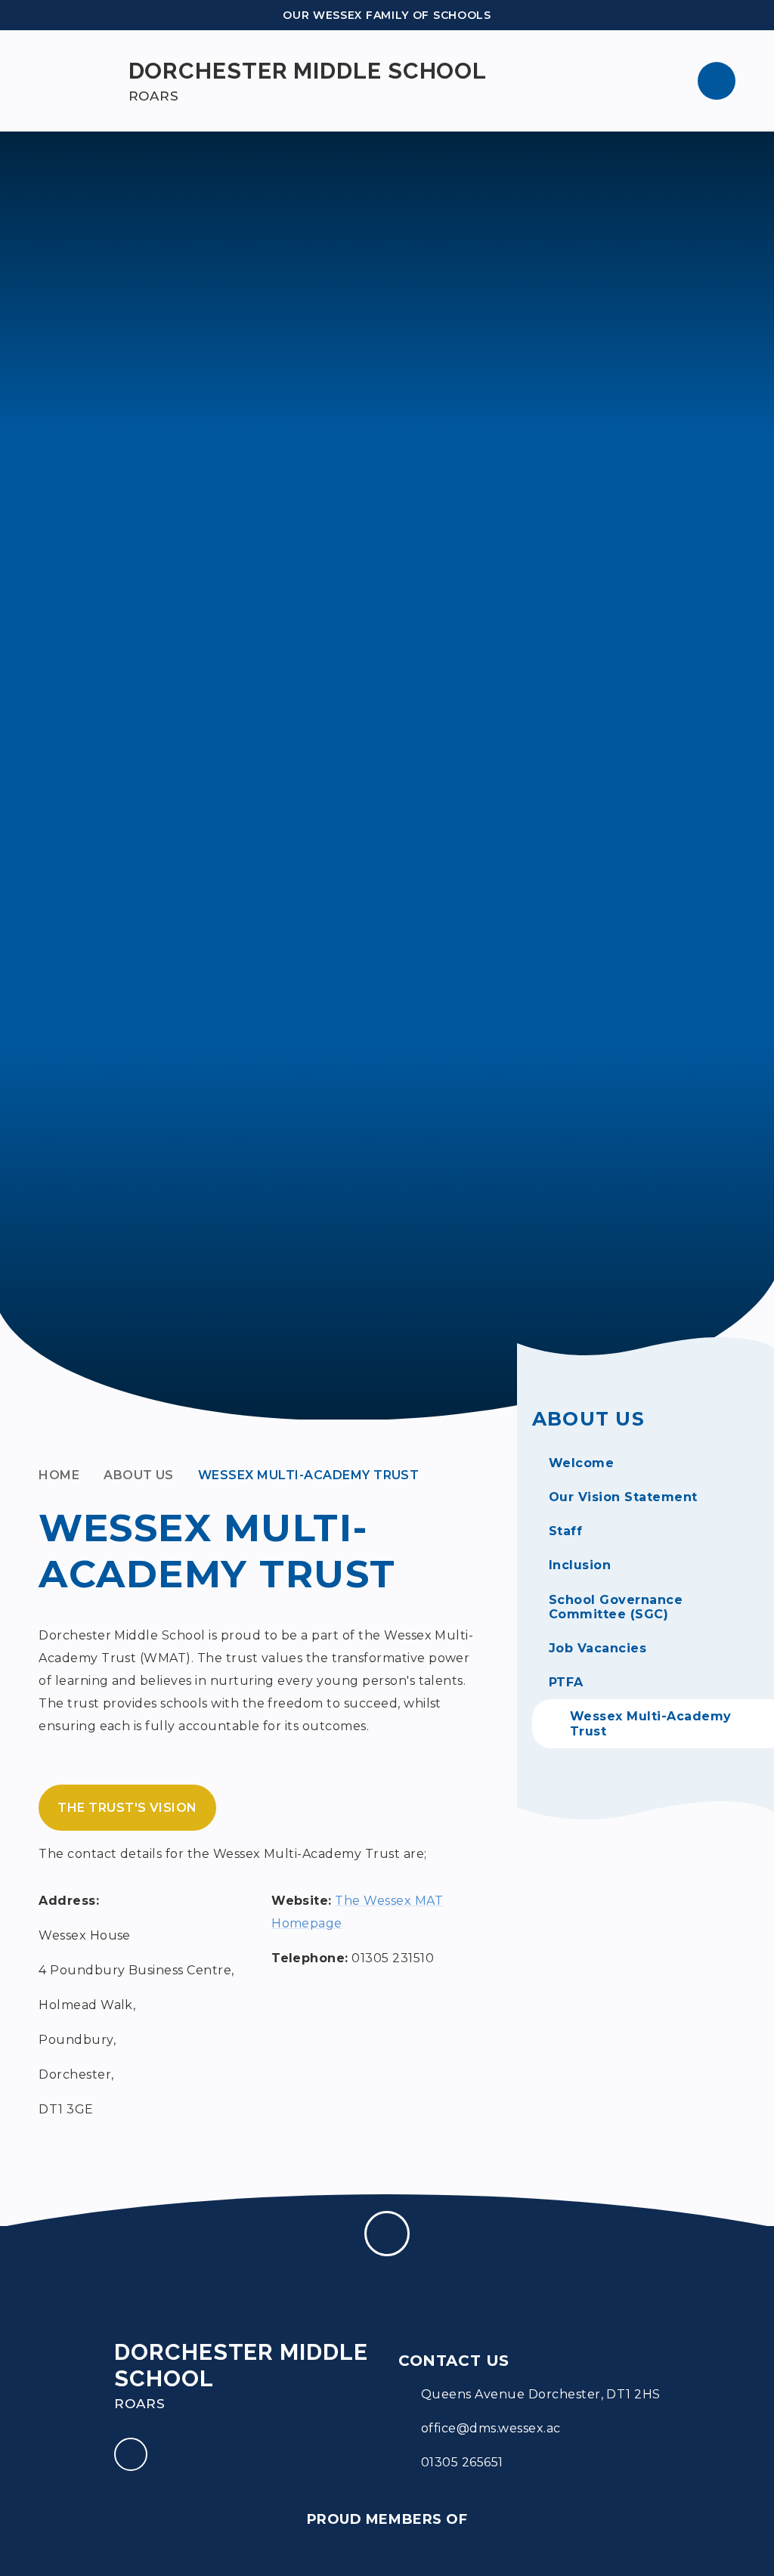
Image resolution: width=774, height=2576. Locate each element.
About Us (139, 1475)
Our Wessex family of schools (387, 15)
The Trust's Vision (127, 1808)
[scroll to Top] (387, 2234)
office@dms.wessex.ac (491, 2428)
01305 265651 (462, 2462)
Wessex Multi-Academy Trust (308, 1475)
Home (59, 1475)
